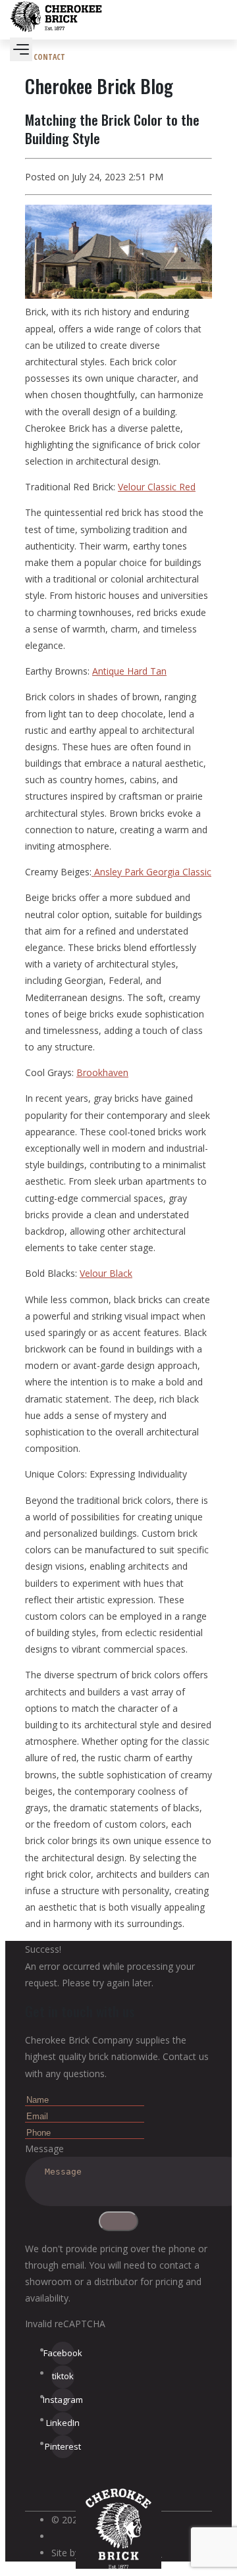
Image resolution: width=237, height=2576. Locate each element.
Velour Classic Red (157, 487)
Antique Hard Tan (129, 671)
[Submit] (118, 2221)
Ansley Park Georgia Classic (151, 872)
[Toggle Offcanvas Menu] (21, 49)
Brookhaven (102, 1072)
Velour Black (106, 1273)
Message (44, 2149)
